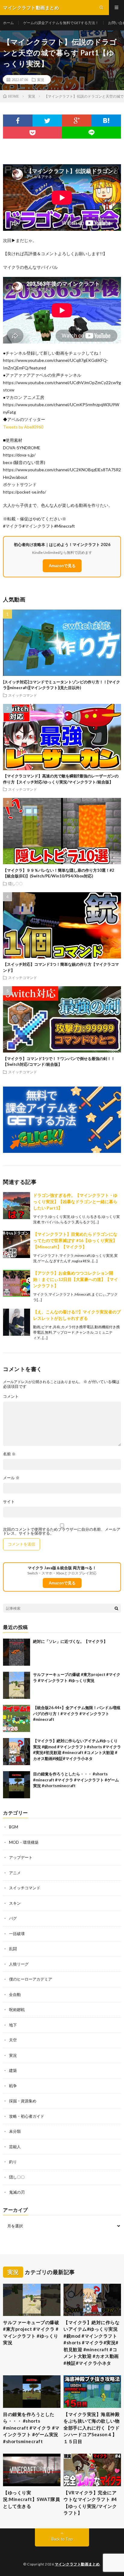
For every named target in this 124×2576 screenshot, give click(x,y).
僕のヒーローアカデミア (31, 1979)
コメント (11, 1396)
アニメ (15, 1873)
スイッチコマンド (23, 695)
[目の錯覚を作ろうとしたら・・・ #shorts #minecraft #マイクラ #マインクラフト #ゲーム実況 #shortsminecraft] (17, 1785)
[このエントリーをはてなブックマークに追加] (106, 121)
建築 (13, 2070)
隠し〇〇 (15, 883)
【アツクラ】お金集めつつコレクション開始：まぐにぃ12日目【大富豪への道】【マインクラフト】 (76, 1279)
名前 (9, 1454)
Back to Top (62, 2539)
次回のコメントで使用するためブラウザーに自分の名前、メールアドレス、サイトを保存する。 (62, 1531)
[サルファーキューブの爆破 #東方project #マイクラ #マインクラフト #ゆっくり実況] (17, 1685)
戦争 (13, 2086)
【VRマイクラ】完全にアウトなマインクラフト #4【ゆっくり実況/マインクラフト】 (90, 2503)
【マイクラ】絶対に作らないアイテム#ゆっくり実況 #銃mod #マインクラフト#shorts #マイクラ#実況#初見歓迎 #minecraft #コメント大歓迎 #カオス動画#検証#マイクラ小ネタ (91, 2343)
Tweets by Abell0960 (23, 427)
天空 (13, 2040)
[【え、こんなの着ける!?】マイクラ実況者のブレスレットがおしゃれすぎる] (17, 1322)
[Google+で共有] (77, 121)
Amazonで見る (62, 566)
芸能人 (15, 2147)
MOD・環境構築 (24, 1842)
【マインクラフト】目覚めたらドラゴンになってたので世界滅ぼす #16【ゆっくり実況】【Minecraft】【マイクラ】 (75, 1240)
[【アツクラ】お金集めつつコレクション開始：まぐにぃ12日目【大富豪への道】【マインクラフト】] (17, 1283)
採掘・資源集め (23, 2101)
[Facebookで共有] (18, 121)
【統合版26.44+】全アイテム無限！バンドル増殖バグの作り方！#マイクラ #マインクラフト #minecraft (77, 1713)
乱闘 (13, 1949)
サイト (9, 1502)
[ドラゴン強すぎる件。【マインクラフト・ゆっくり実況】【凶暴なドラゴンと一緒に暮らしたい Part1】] (17, 1206)
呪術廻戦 (17, 2010)
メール (11, 1478)
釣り (13, 2162)
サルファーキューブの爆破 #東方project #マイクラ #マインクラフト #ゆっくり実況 (31, 2333)
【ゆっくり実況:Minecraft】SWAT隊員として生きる (31, 2499)
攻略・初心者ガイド (27, 2116)
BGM (14, 1827)
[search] (116, 1608)
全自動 (15, 1994)
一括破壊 (17, 1934)
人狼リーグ (19, 1964)
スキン (15, 1903)
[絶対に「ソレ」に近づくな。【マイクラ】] (17, 1652)
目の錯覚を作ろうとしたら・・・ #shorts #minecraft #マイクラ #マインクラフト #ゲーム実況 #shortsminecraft (76, 1780)
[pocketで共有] (33, 133)
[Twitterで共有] (47, 121)
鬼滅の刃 (17, 2192)
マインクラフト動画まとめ (77, 2564)
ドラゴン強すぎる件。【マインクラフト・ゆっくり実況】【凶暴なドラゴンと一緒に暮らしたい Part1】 (75, 1202)
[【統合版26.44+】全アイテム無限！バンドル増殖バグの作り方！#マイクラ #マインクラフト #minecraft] (17, 1718)
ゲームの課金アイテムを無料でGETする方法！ (61, 23)
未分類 (15, 2131)
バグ (13, 1918)
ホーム (8, 23)
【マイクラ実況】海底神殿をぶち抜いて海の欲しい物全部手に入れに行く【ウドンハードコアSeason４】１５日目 (91, 2428)
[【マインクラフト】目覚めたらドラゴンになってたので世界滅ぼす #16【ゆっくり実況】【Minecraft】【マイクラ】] (17, 1244)
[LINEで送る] (91, 133)
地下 (13, 2025)
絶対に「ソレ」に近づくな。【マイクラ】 (70, 1641)
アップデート (21, 1857)
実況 (41, 80)
